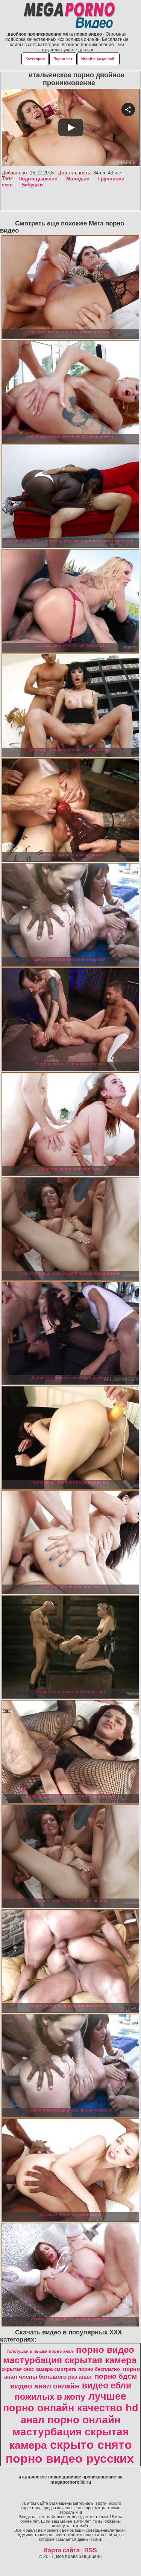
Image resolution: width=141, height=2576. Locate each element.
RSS (91, 2550)
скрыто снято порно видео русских (70, 2452)
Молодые (78, 179)
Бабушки (32, 185)
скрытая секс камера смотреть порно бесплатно (61, 2369)
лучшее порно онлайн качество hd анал (71, 2408)
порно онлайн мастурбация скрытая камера (69, 2433)
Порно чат (63, 59)
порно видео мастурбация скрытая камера (70, 2355)
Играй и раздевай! (98, 59)
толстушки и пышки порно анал (40, 2351)
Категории (35, 59)
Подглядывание (38, 179)
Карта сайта (62, 2550)
